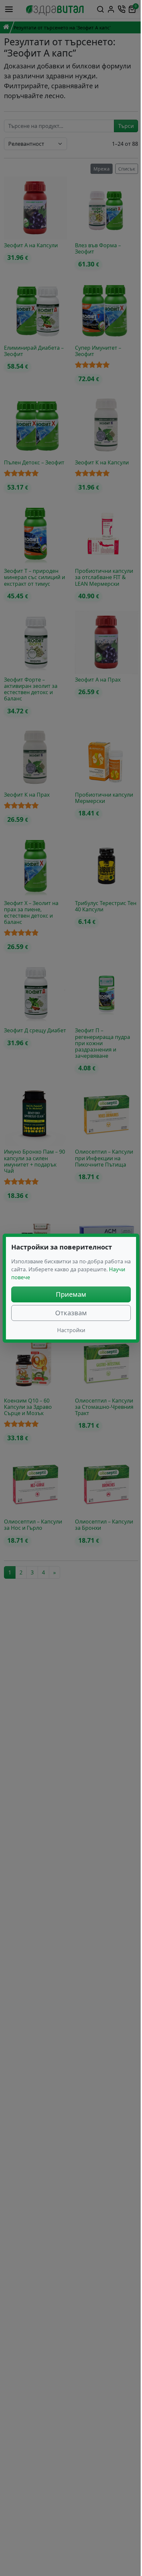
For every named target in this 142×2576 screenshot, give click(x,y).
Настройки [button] (71, 1330)
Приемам (71, 1294)
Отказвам (71, 1313)
